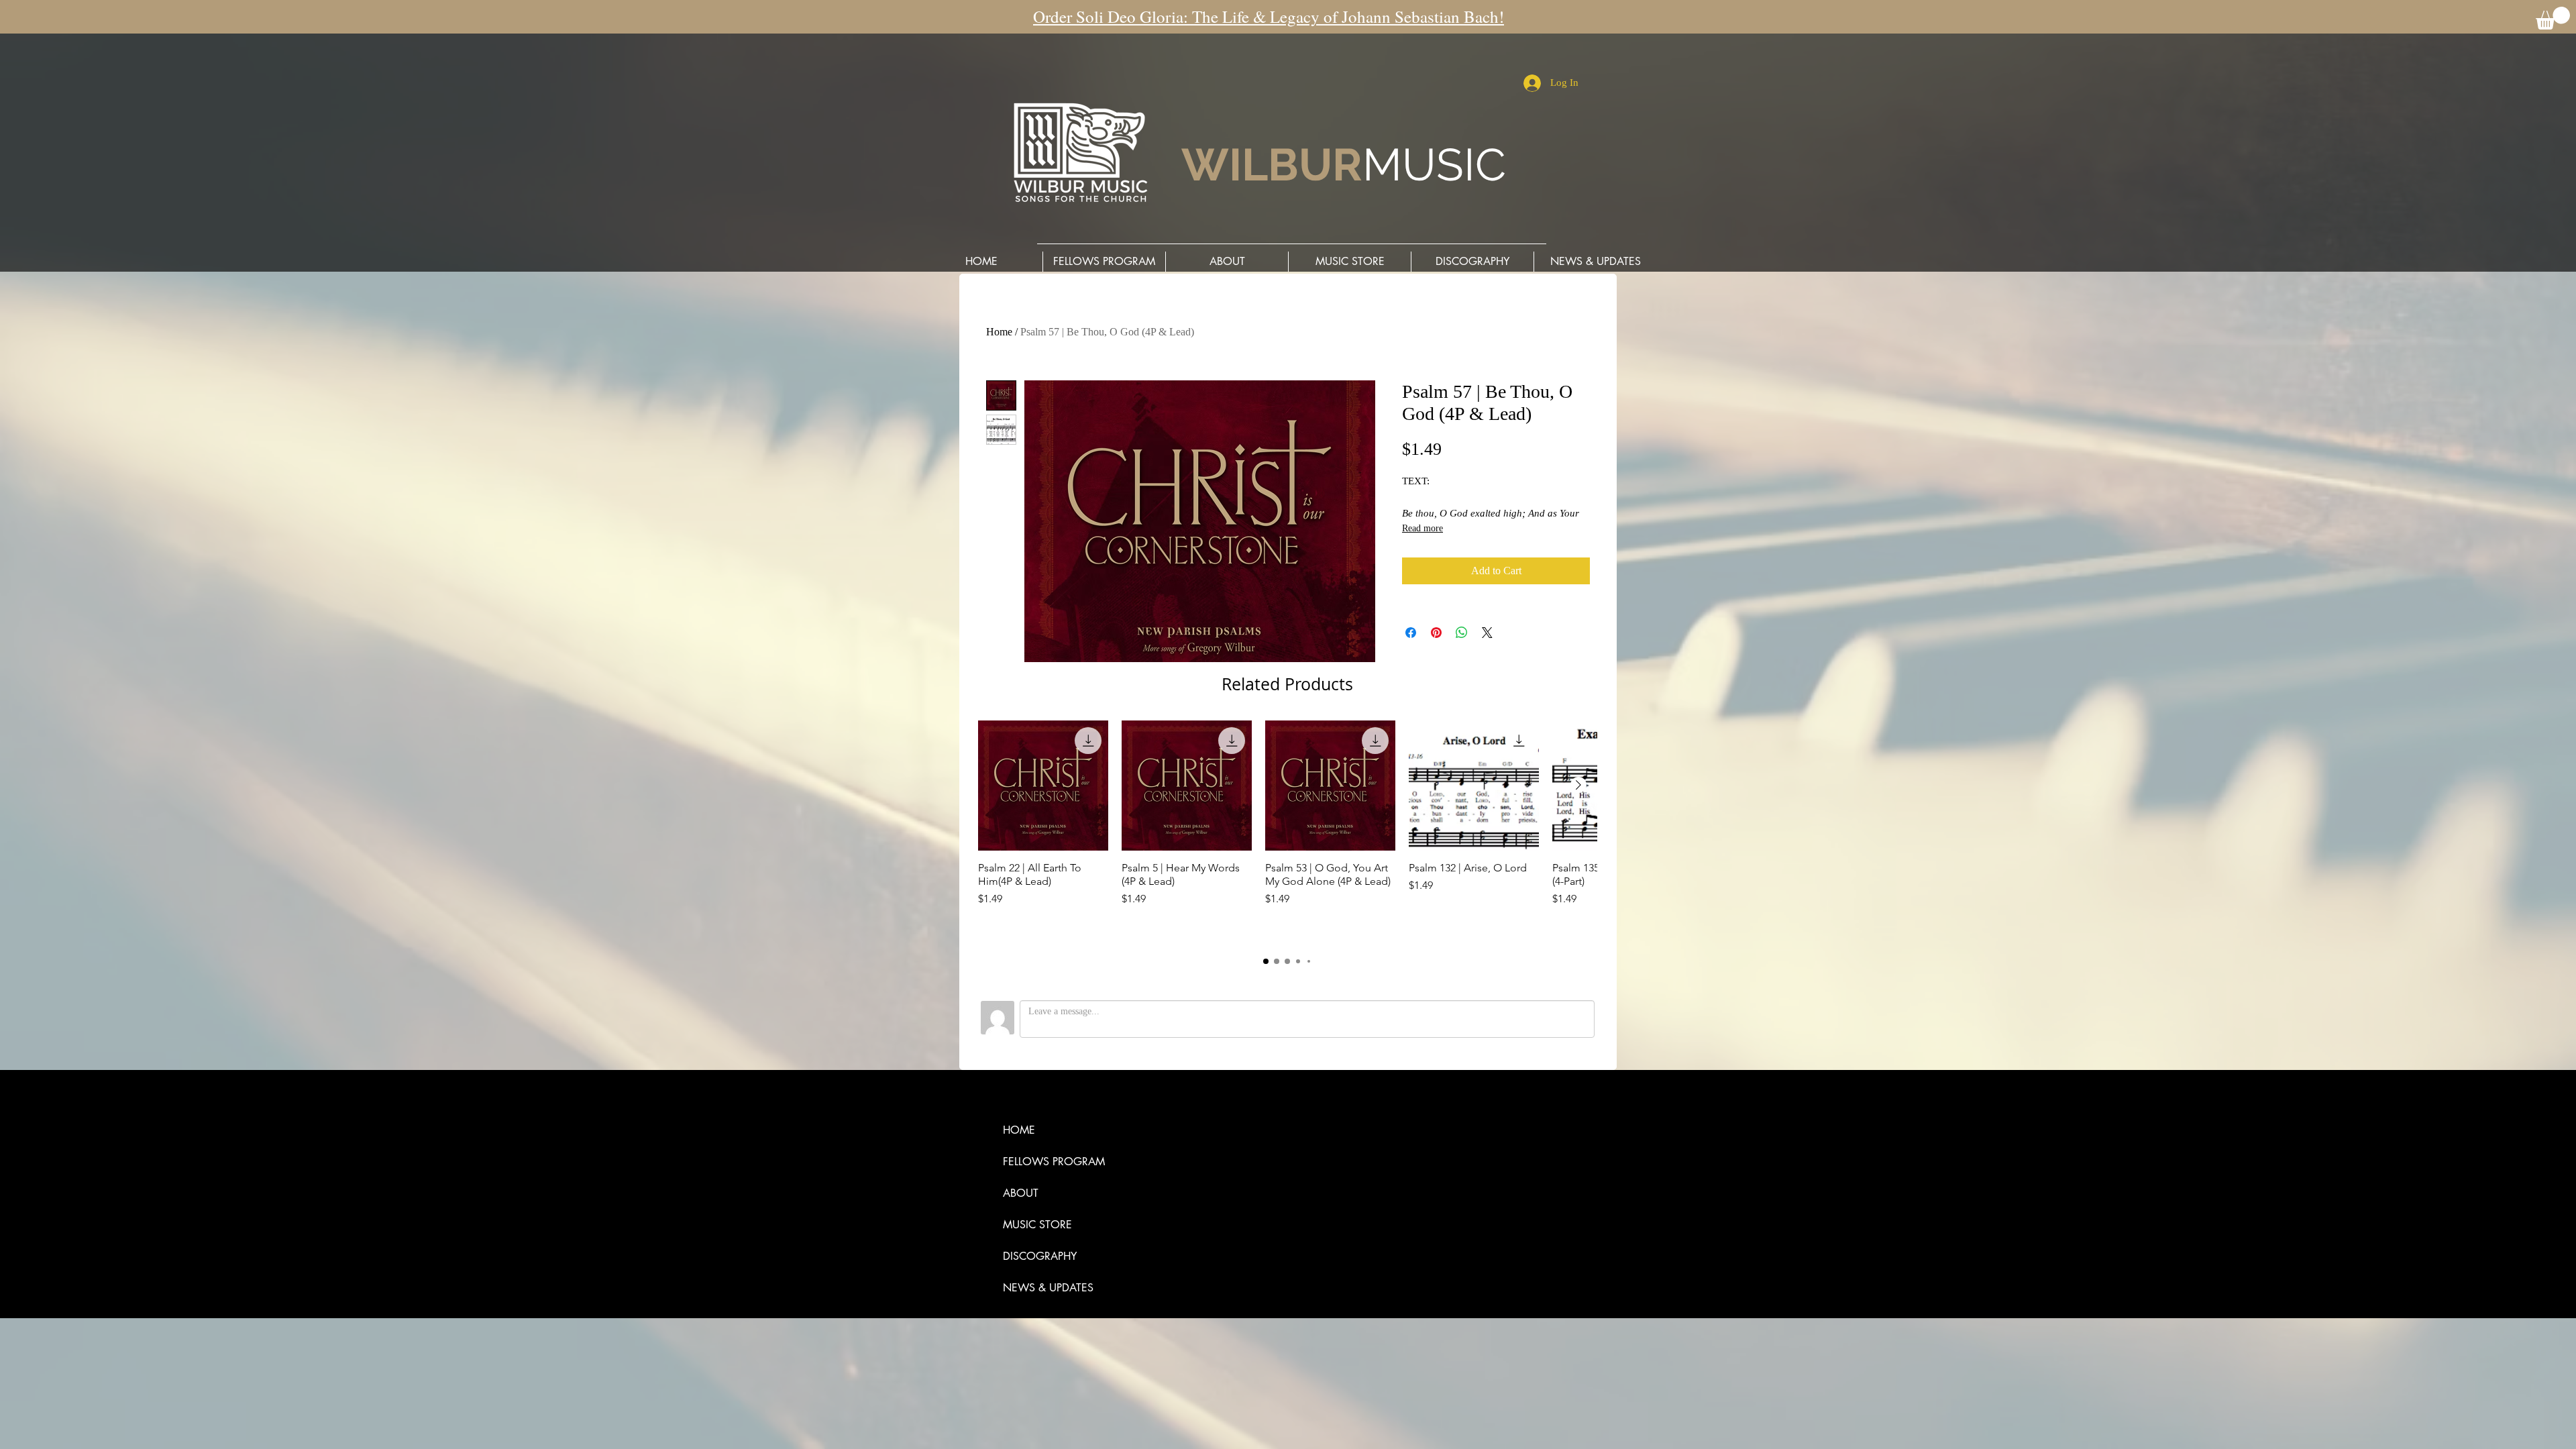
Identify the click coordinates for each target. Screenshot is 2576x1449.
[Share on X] (1487, 633)
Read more (1423, 528)
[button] (2553, 18)
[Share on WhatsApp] (1462, 633)
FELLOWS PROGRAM (1054, 1162)
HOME (1019, 1130)
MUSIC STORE (1037, 1225)
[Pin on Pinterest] (1436, 633)
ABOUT (1021, 1193)
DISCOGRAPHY (1040, 1256)
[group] (1287, 831)
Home (999, 332)
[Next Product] (1578, 785)
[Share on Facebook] (1411, 633)
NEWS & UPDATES (1048, 1288)
